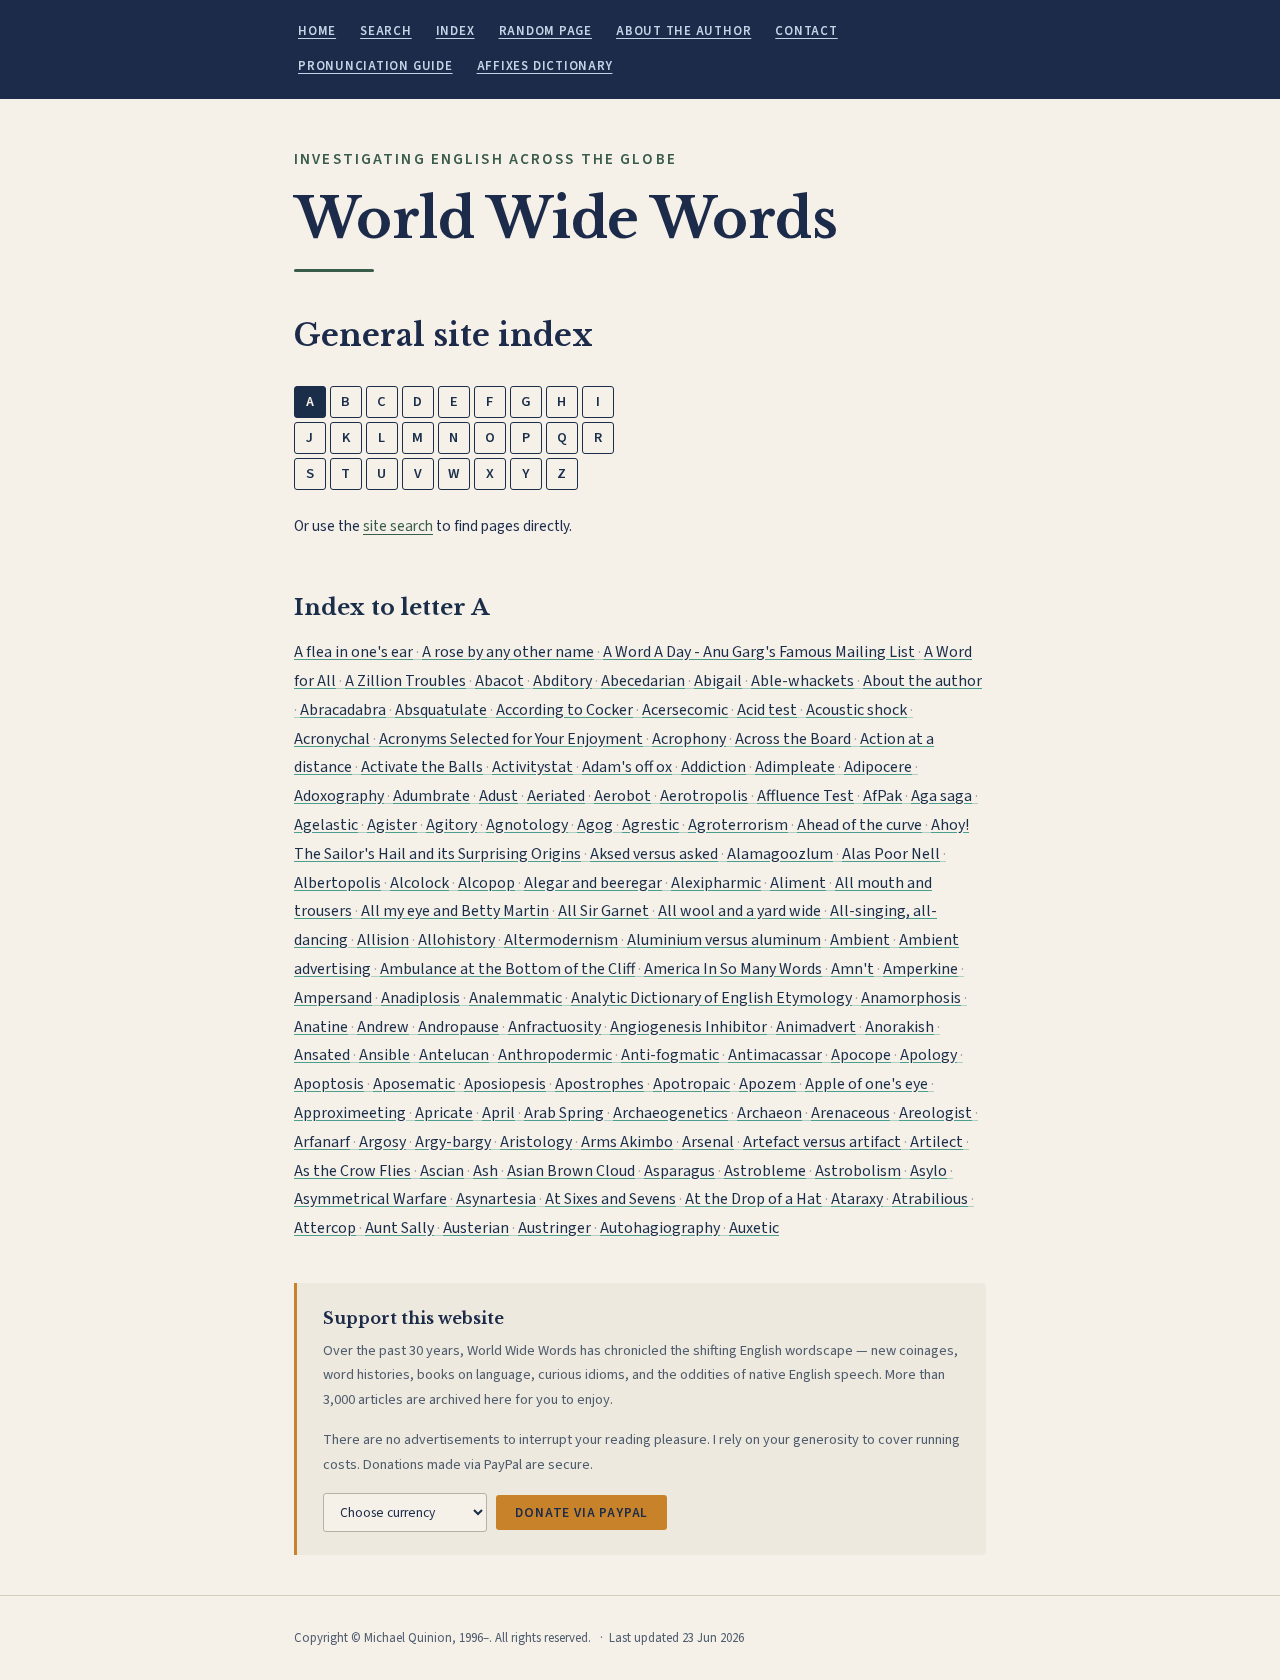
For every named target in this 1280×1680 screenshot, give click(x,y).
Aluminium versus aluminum (724, 940)
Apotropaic (691, 1084)
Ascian (442, 1171)
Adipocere (878, 767)
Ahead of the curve (859, 825)
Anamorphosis (911, 998)
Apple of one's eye (866, 1084)
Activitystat (532, 767)
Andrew (383, 1027)
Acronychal (332, 739)
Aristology (536, 1142)
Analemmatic (515, 998)
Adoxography (339, 796)
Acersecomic (685, 710)
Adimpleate (795, 767)
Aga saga (941, 796)
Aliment (798, 883)
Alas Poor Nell (891, 854)
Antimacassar (775, 1055)
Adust (498, 796)
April (498, 1113)
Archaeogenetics (670, 1113)
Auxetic (754, 1228)
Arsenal (708, 1142)
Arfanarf (322, 1142)
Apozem (767, 1084)
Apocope (861, 1055)
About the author (683, 31)
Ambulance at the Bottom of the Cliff (507, 969)
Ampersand (333, 998)
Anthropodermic (555, 1055)
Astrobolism (858, 1171)
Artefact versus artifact (822, 1142)
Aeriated (556, 796)
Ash (485, 1171)
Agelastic (326, 825)
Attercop (325, 1228)
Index (455, 31)
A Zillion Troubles (405, 681)
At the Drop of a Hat (753, 1199)
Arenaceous (850, 1113)
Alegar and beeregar (593, 883)
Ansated (322, 1055)
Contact (806, 31)
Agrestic (650, 825)
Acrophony (689, 739)
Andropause (458, 1027)
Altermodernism (561, 940)
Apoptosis (329, 1084)
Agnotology (527, 825)
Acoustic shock (856, 710)
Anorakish (899, 1027)
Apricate (444, 1113)
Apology (928, 1055)
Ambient (860, 940)
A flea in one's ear (353, 652)
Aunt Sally (399, 1228)
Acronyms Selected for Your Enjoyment (511, 739)
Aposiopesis (505, 1084)
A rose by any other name (508, 652)
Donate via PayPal (581, 1512)
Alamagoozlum (780, 854)
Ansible (384, 1055)
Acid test (767, 710)
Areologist (935, 1113)
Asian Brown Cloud (571, 1171)
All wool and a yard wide (739, 911)
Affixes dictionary (545, 66)
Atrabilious (930, 1199)
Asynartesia (496, 1199)
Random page (545, 31)
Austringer (554, 1228)
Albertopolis (337, 883)
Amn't (852, 969)
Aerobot (622, 796)
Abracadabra (343, 710)
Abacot (499, 681)
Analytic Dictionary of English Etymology (711, 998)
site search (398, 526)
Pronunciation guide (375, 66)
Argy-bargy (453, 1142)
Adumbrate (431, 796)
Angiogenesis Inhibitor (688, 1027)
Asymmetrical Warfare (370, 1199)
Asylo (928, 1171)
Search (386, 31)
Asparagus (679, 1171)
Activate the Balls (422, 767)
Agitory (451, 825)
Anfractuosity (554, 1027)
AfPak (882, 796)
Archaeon (769, 1113)
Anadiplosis (420, 998)
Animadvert (816, 1027)
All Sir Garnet (603, 911)
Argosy (382, 1142)
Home (317, 31)
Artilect (936, 1142)
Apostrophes (599, 1084)
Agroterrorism (738, 825)
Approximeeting (350, 1113)
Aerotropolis (704, 796)
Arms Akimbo (627, 1142)
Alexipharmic (716, 883)
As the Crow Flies (352, 1171)
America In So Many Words (733, 969)
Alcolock (419, 883)
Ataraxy (857, 1199)
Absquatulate (441, 710)
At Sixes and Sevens (610, 1199)
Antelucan (454, 1055)
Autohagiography (660, 1228)
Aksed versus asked (654, 854)
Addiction (713, 767)
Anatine (321, 1027)
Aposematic (414, 1084)
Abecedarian (643, 681)
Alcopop (486, 883)
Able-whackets (802, 681)
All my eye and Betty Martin (455, 911)
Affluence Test (805, 796)
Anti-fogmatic (670, 1055)
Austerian (476, 1228)
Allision (383, 940)
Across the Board (793, 739)
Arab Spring (564, 1113)
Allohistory (456, 940)
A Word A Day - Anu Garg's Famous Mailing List (759, 652)
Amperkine (920, 969)
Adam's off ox (627, 767)
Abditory (562, 681)
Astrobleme (765, 1171)
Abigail (718, 681)
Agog (595, 825)
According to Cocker (564, 710)
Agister (392, 825)
